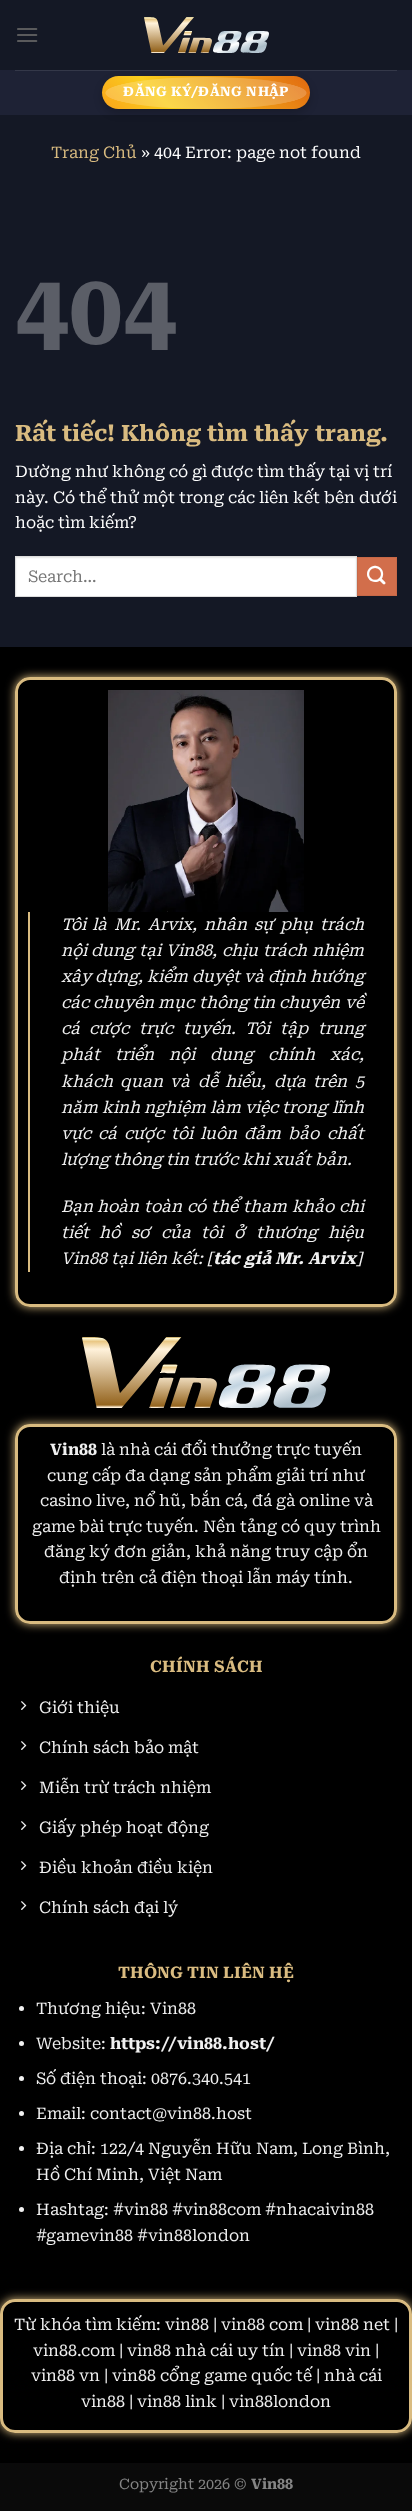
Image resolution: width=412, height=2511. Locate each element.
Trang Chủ (94, 152)
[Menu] (27, 34)
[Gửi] (377, 576)
